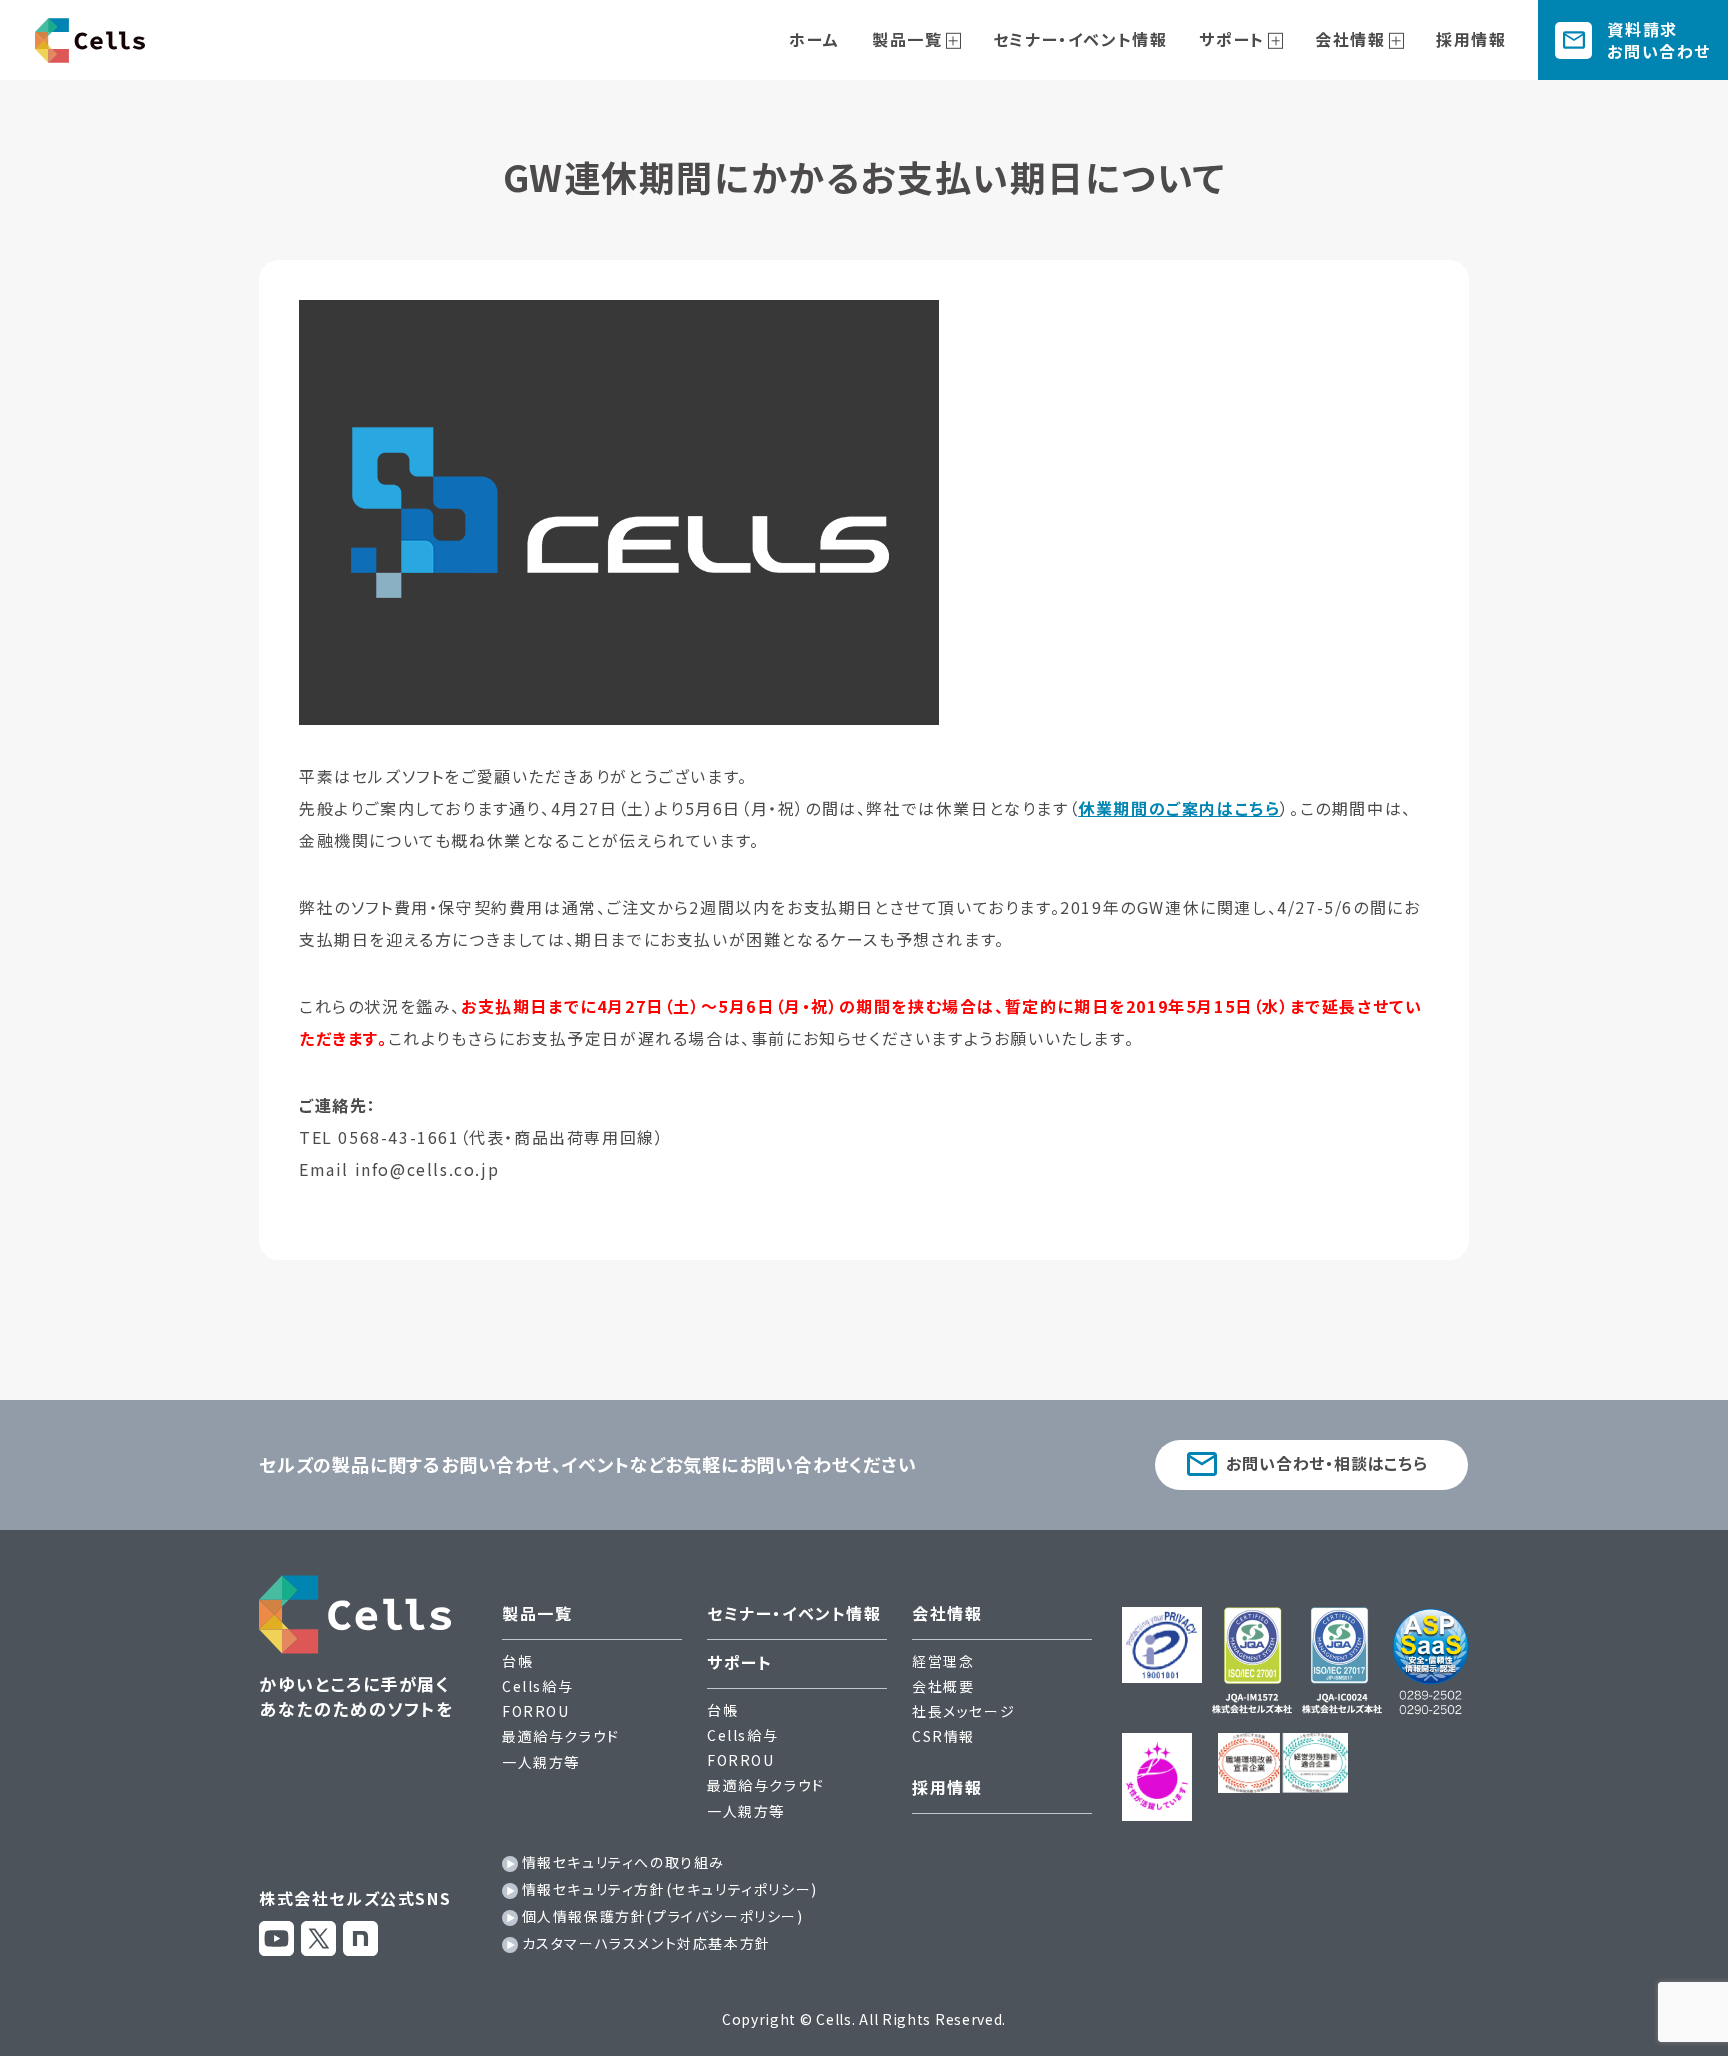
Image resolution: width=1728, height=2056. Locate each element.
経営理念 (943, 1661)
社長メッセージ (963, 1711)
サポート (1231, 39)
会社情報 (1350, 39)
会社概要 (943, 1686)
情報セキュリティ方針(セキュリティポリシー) (670, 1889)
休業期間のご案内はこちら (1179, 808)
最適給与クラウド (561, 1736)
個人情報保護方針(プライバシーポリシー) (663, 1916)
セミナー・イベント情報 (1080, 39)
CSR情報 (943, 1736)
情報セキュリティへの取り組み (623, 1862)
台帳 (517, 1661)
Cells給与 (537, 1686)
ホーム (814, 39)
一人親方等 (541, 1762)
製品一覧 (907, 39)
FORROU (536, 1711)
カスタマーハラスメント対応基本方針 (646, 1943)
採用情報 (1471, 39)
